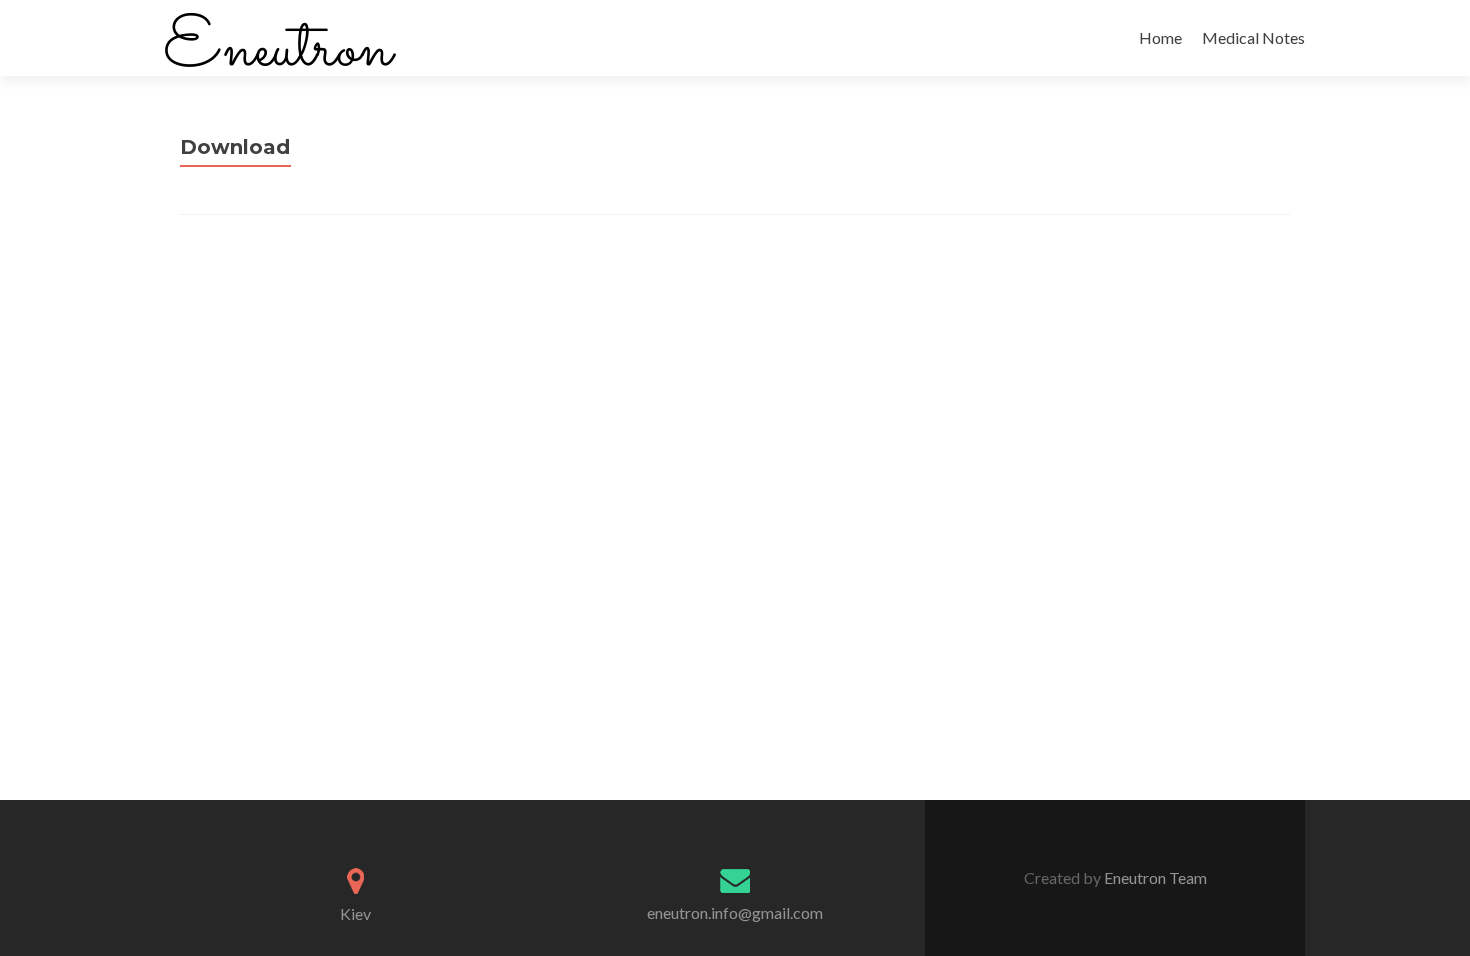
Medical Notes (1253, 37)
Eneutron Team (1154, 877)
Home (1160, 37)
